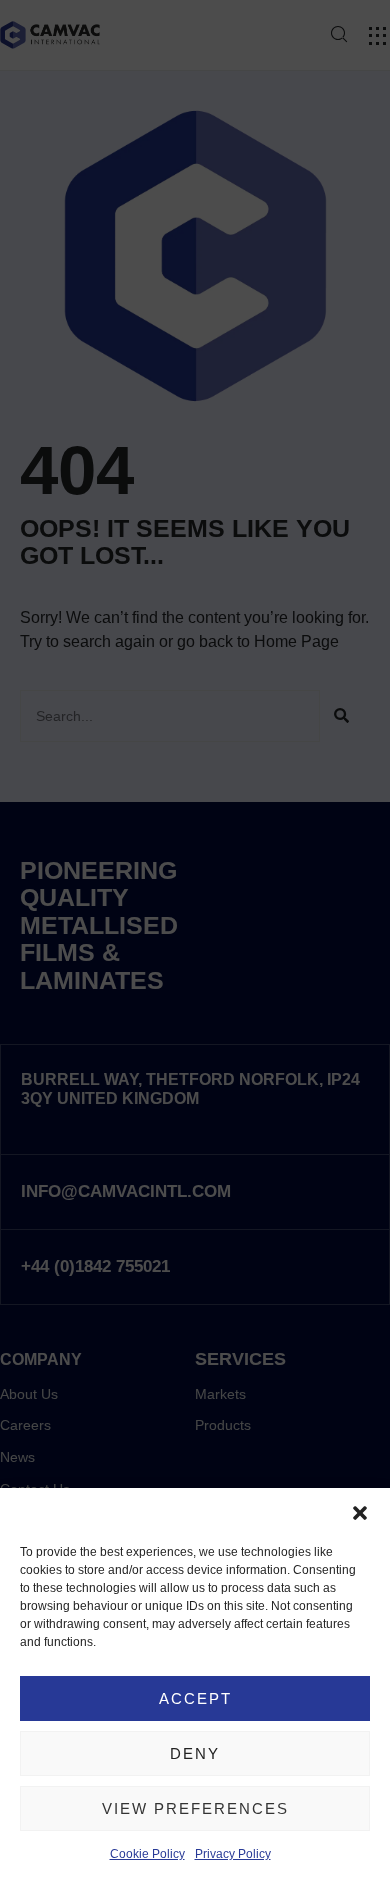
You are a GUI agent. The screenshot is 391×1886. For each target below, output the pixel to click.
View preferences (195, 1808)
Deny (195, 1753)
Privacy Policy (233, 1854)
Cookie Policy (147, 1854)
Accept (195, 1698)
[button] (360, 1513)
